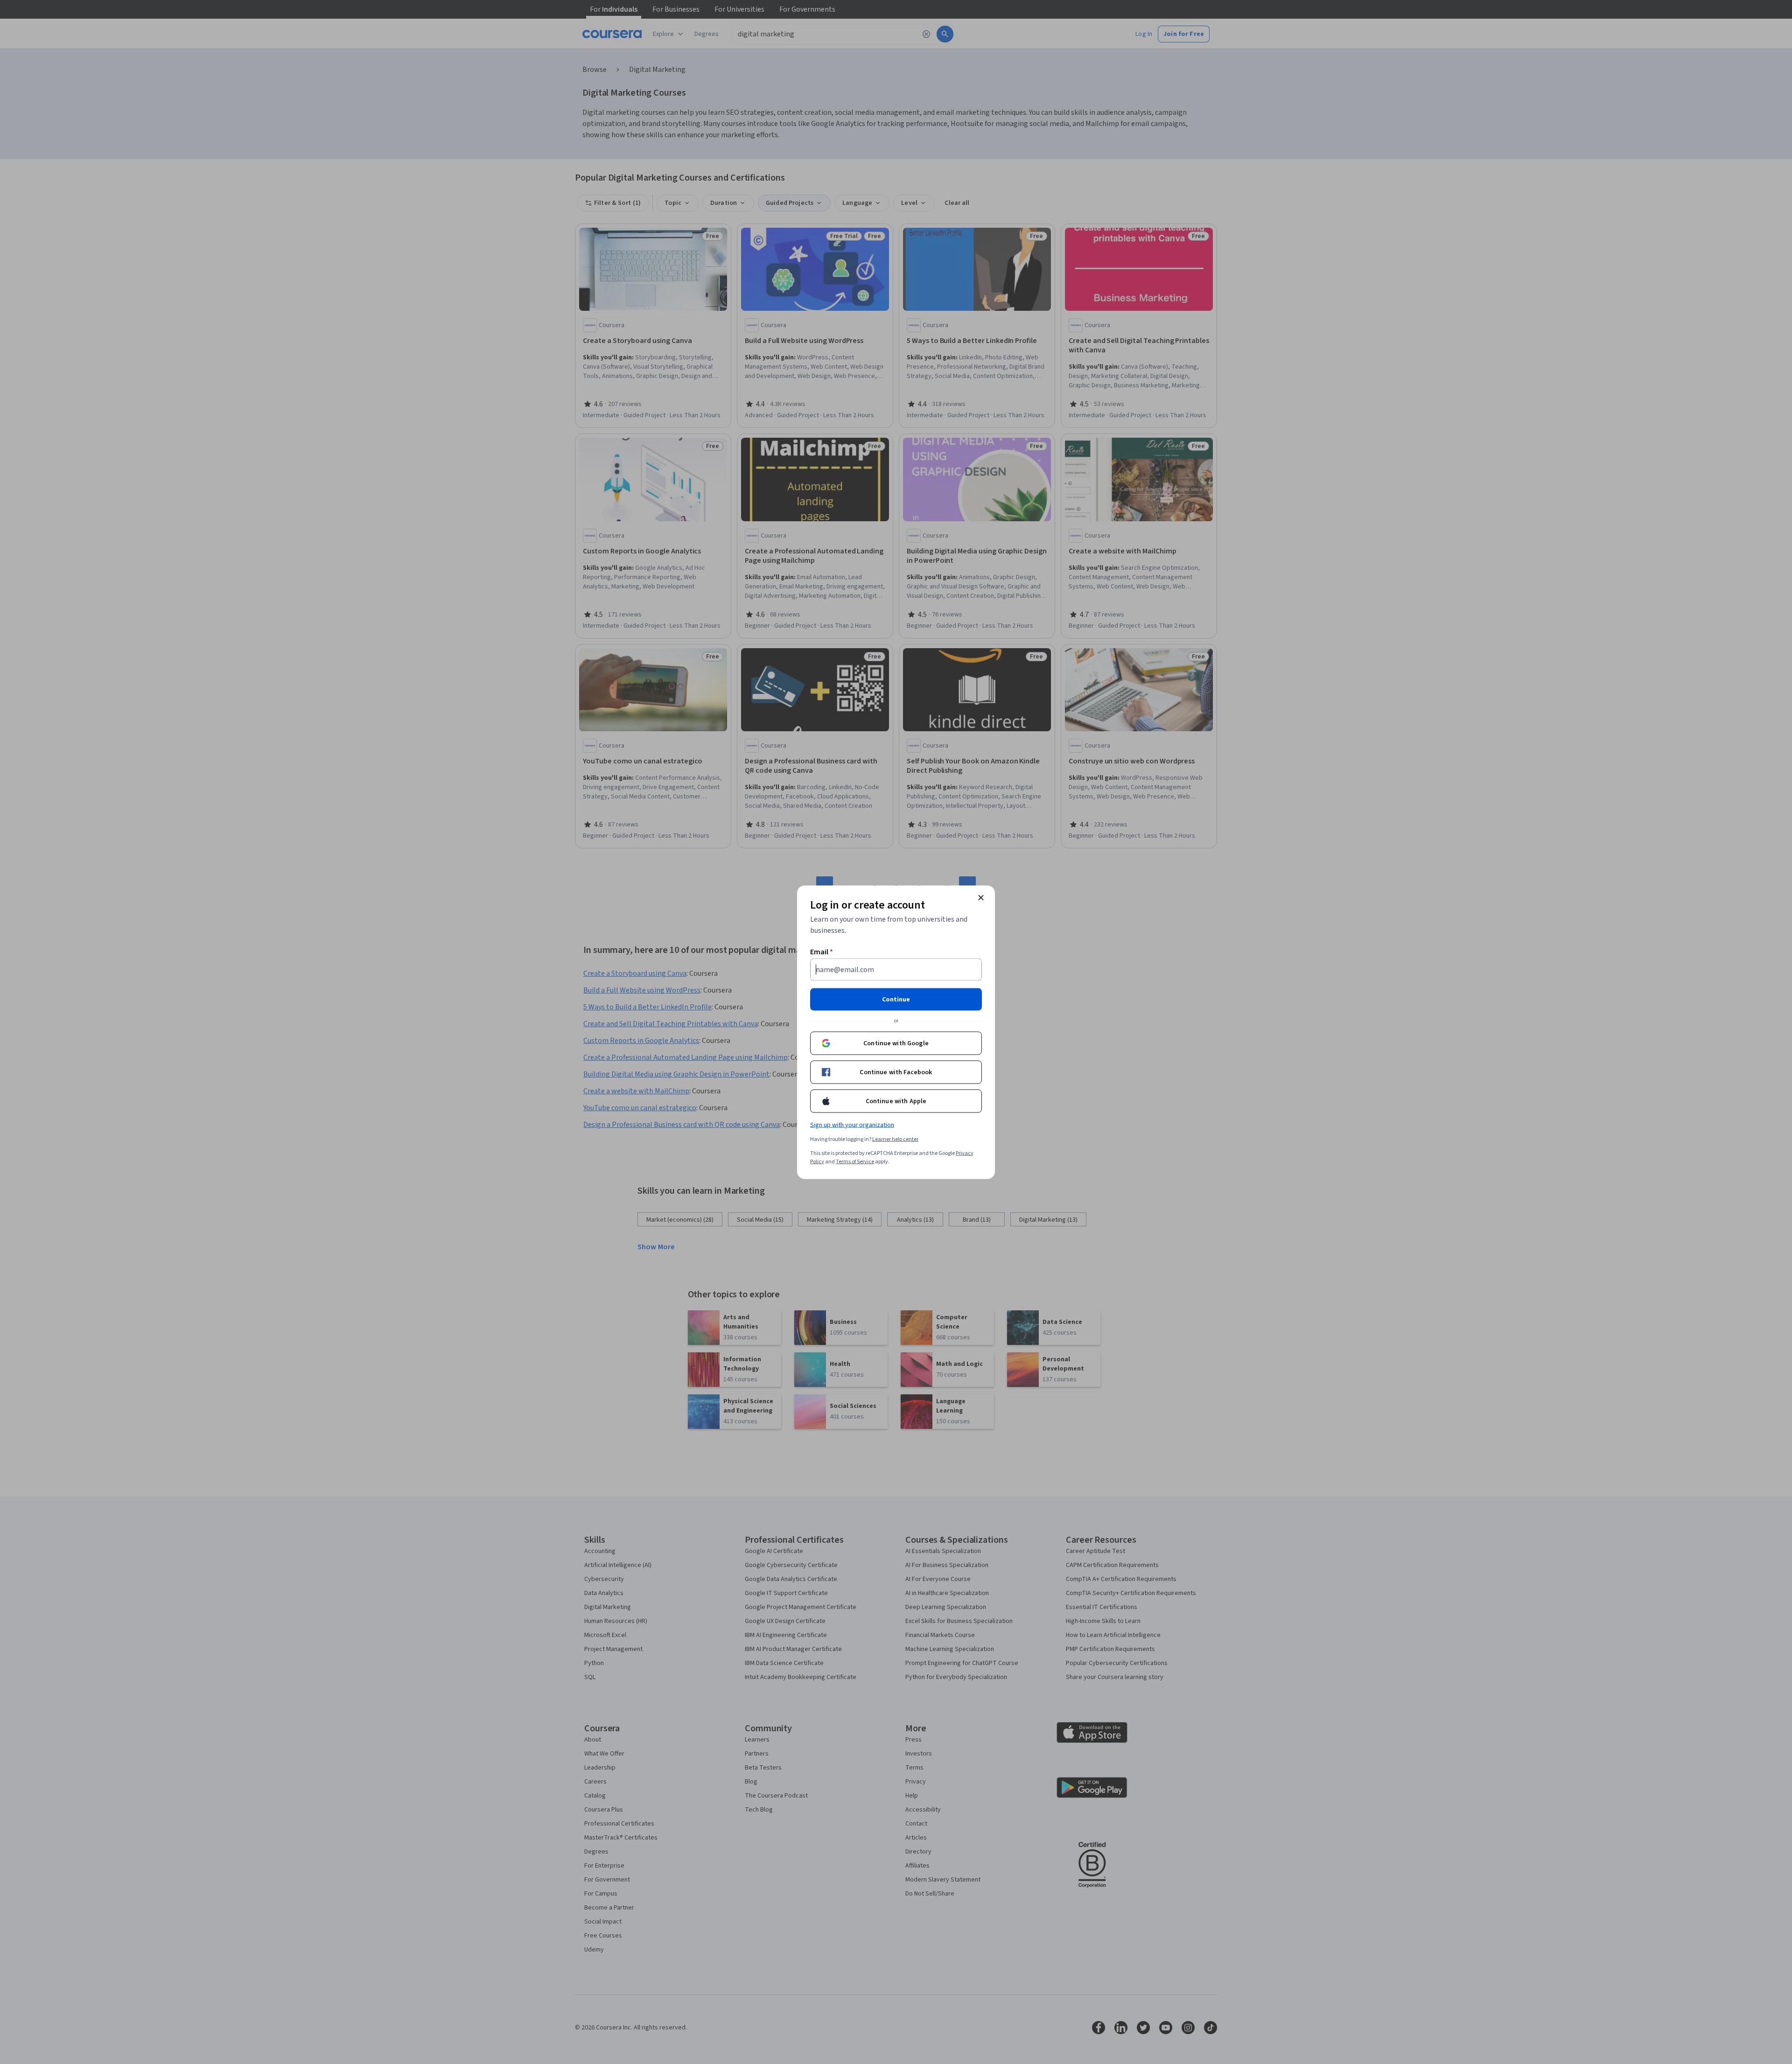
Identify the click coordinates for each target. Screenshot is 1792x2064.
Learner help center (895, 1139)
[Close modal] (981, 897)
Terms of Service (855, 1161)
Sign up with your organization (852, 1125)
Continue (896, 999)
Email (822, 952)
